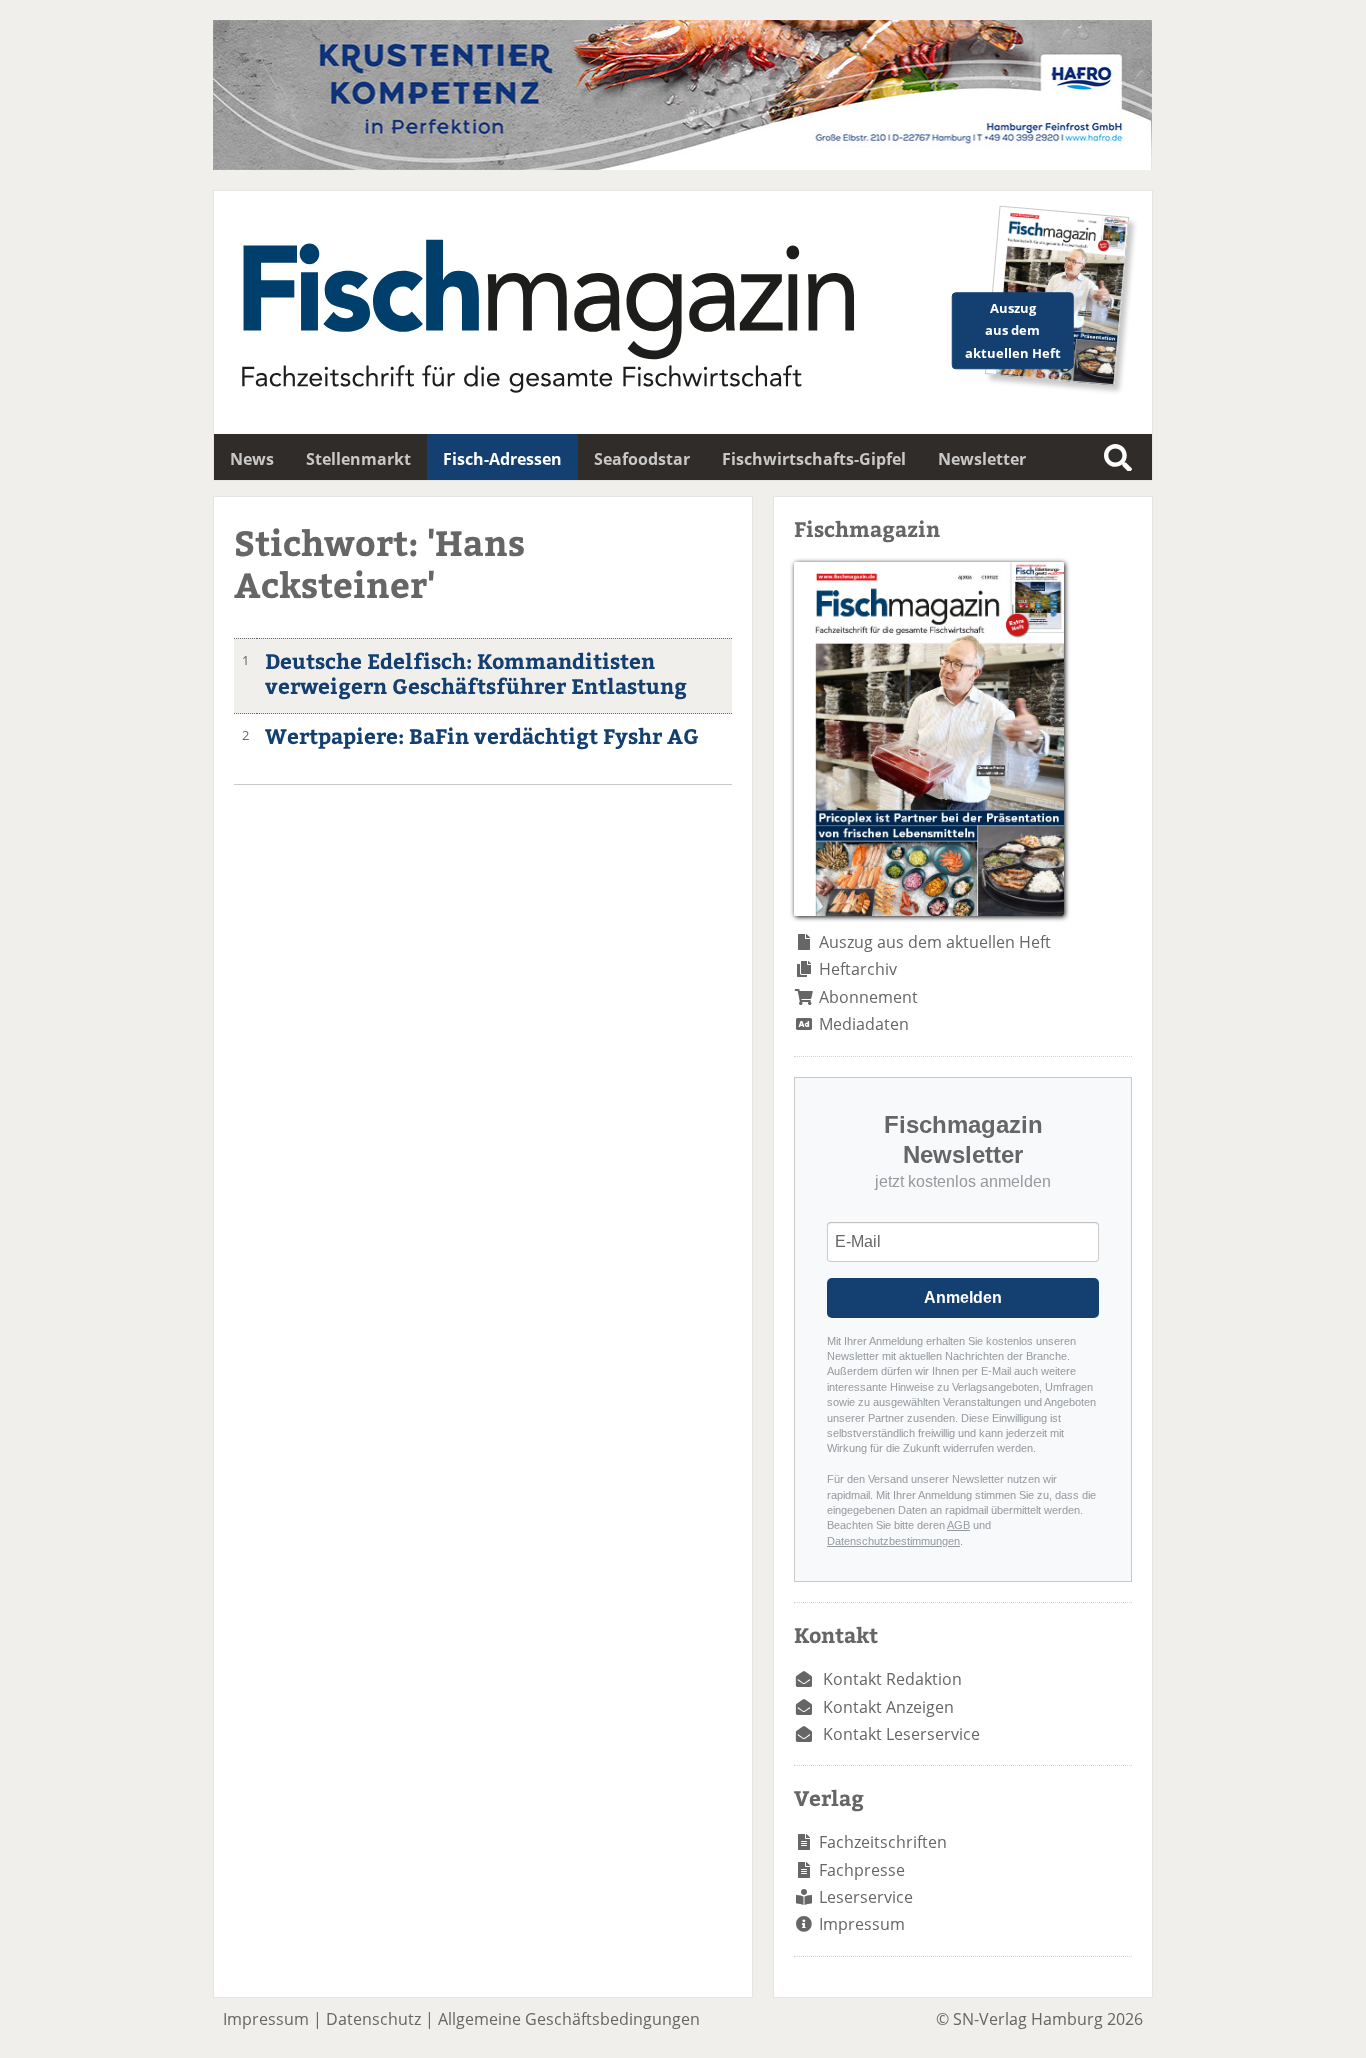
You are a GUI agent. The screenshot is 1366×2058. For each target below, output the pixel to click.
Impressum (862, 1924)
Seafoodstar (642, 459)
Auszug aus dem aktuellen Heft (935, 942)
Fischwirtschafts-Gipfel (814, 459)
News (252, 459)
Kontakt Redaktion (892, 1679)
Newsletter (982, 459)
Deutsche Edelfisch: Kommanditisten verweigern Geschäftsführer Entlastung (476, 673)
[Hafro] (682, 164)
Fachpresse (862, 1870)
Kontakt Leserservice (901, 1734)
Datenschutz (373, 2019)
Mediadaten (864, 1024)
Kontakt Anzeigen (888, 1707)
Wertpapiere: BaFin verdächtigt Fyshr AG (482, 735)
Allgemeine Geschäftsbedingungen (569, 2019)
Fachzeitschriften (883, 1842)
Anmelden (963, 1297)
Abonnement (868, 997)
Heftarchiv (858, 969)
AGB (958, 1525)
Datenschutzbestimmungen (893, 1541)
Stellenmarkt (358, 459)
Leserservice (866, 1897)
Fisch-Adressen (502, 459)
